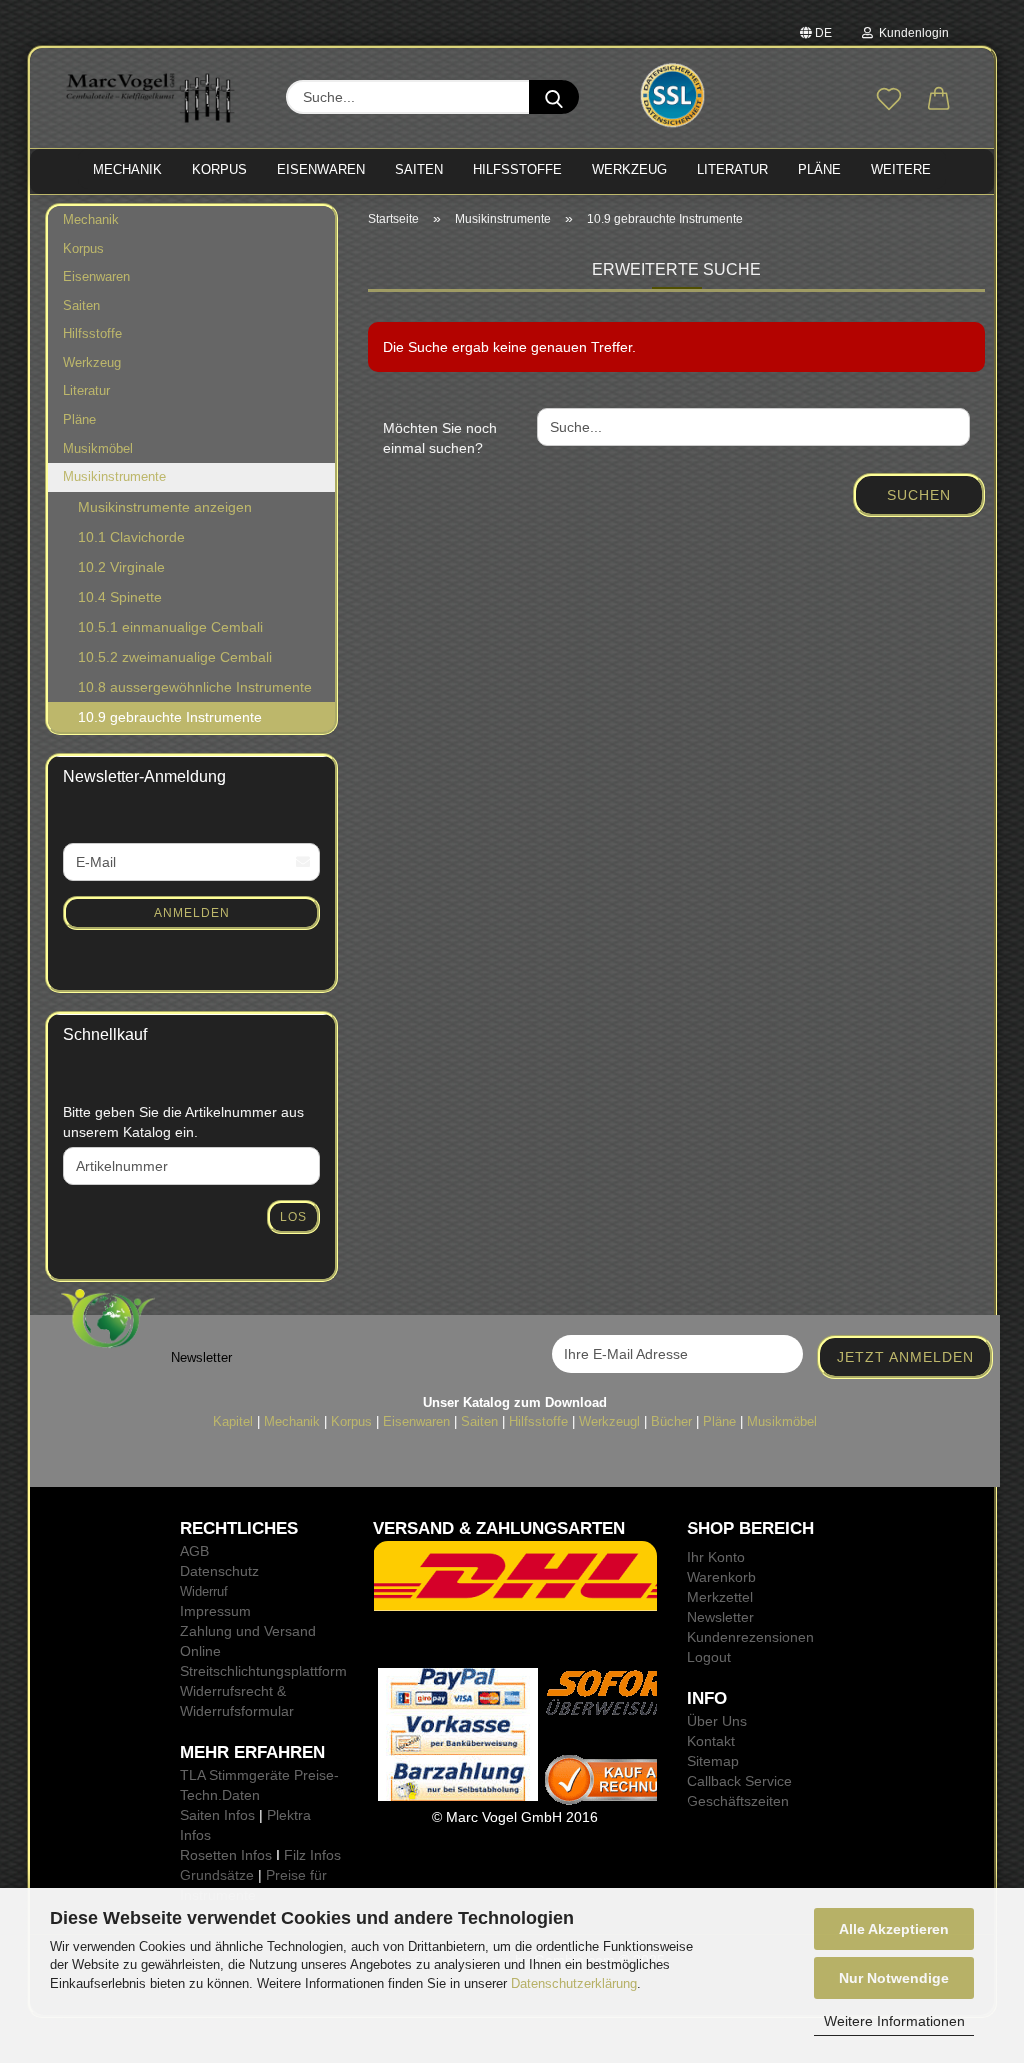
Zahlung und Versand (248, 1631)
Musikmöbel (98, 448)
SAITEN (419, 169)
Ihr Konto (716, 1557)
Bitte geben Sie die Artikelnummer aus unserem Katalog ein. (183, 1122)
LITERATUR (732, 169)
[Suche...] (554, 97)
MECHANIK (127, 169)
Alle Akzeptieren (894, 1929)
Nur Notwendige (894, 1978)
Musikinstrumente (114, 476)
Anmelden (192, 913)
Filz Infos (312, 1855)
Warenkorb (721, 1577)
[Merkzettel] (889, 100)
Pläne (79, 419)
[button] (939, 100)
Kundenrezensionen (750, 1637)
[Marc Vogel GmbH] (150, 98)
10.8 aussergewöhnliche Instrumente (195, 687)
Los (293, 1217)
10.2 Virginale (121, 567)
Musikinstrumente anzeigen (165, 507)
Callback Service (739, 1781)
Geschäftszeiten (738, 1801)
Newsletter (720, 1617)
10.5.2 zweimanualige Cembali (175, 657)
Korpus (83, 248)
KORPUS (219, 169)
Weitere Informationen (894, 2021)
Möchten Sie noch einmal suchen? (440, 438)
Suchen (919, 495)
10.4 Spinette (120, 597)
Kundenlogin (911, 33)
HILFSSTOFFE (517, 169)
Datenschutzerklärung (574, 1983)
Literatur (86, 390)
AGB (194, 1551)
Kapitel (233, 1421)
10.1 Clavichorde (131, 537)
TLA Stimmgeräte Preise (257, 1775)
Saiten (81, 305)
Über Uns (717, 1721)
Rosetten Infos (226, 1855)
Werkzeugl (609, 1421)
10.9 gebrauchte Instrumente (170, 717)
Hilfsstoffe (92, 333)
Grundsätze (217, 1875)
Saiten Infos (217, 1815)
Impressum (215, 1611)
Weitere (901, 169)
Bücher (671, 1421)
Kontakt (711, 1741)
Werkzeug (92, 362)
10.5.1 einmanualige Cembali (170, 627)
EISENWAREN (321, 169)
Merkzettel (720, 1597)
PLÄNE (819, 169)
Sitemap (713, 1761)
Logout (709, 1657)
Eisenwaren (96, 276)
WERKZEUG (629, 169)
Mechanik (91, 219)
